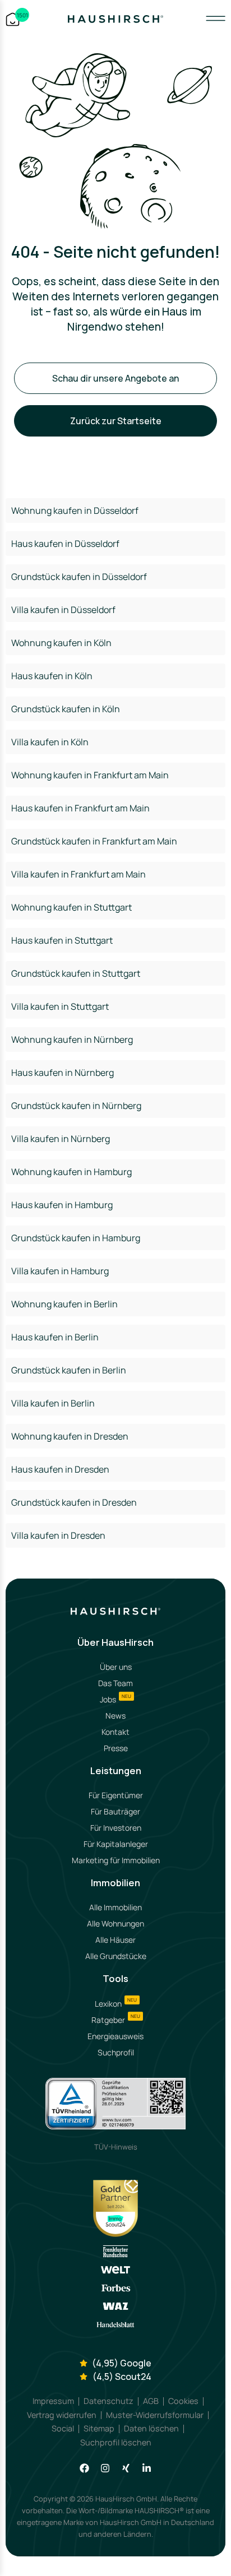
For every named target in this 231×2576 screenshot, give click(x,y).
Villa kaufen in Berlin (53, 1403)
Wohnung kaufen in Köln (61, 643)
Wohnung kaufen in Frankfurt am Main (90, 775)
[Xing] (126, 2468)
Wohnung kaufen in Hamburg (71, 1172)
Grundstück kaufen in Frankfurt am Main (94, 841)
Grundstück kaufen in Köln (66, 709)
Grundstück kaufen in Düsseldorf (79, 577)
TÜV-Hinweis (116, 2147)
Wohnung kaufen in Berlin (64, 1304)
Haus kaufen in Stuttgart (62, 940)
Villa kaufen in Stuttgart (60, 1006)
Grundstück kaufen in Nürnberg (76, 1106)
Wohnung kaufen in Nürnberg (72, 1039)
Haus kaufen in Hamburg (62, 1205)
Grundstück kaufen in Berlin (69, 1370)
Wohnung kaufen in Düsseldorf (75, 510)
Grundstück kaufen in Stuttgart (76, 973)
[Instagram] (105, 2468)
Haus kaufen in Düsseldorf (65, 544)
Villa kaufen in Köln (50, 742)
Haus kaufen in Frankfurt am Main (80, 808)
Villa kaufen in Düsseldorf (63, 610)
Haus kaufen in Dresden (60, 1469)
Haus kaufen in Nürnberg (63, 1073)
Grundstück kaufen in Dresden (74, 1502)
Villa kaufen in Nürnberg (61, 1139)
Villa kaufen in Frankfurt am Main (78, 874)
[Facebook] (84, 2468)
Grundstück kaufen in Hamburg (76, 1238)
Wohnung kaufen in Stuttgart (71, 907)
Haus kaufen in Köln (52, 676)
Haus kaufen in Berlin (55, 1337)
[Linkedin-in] (147, 2468)
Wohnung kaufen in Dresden (70, 1436)
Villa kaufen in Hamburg (60, 1271)
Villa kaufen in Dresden (58, 1535)
